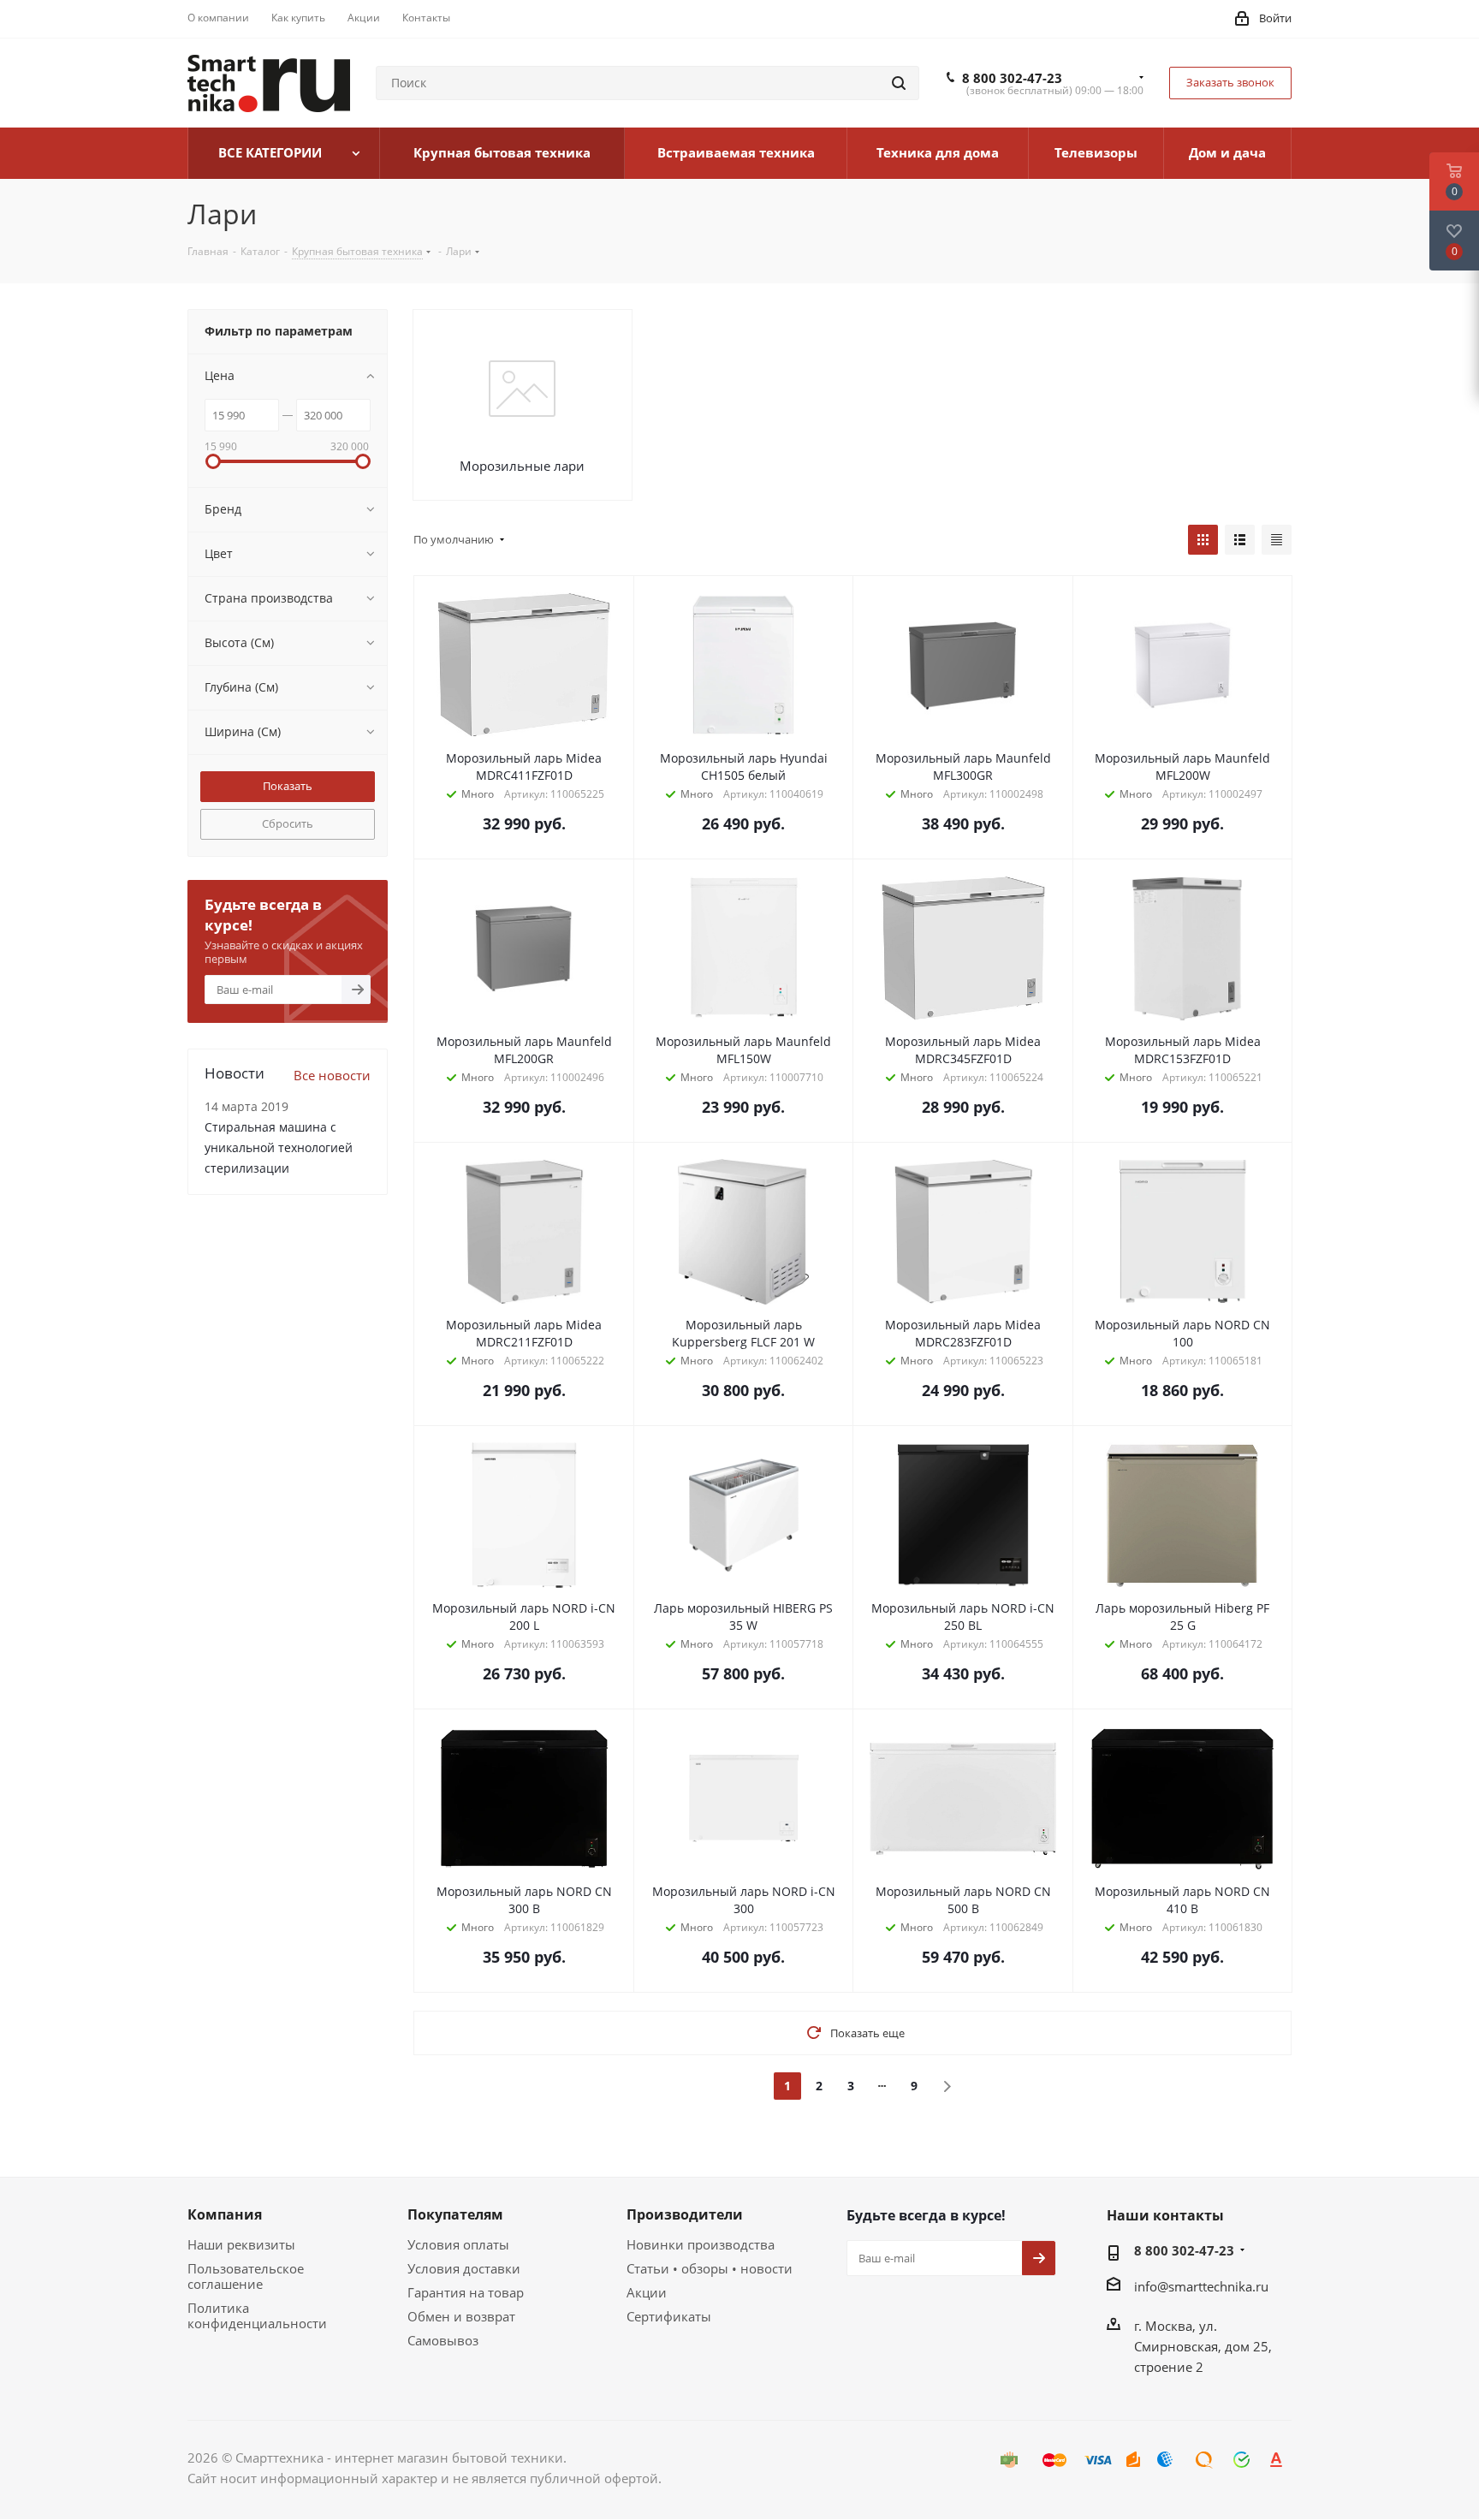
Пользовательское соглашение (246, 2276)
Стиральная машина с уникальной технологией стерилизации (279, 1147)
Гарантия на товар (466, 2292)
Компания (225, 2214)
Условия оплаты (458, 2244)
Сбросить (288, 823)
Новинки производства (701, 2244)
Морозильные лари (522, 466)
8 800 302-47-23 (1012, 78)
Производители (685, 2214)
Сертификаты (669, 2316)
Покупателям (455, 2214)
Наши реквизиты (241, 2244)
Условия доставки (464, 2268)
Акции (647, 2292)
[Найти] (899, 83)
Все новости (332, 1075)
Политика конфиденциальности (257, 2315)
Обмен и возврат (461, 2316)
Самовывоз (443, 2340)
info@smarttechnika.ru (1201, 2286)
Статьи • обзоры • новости (710, 2268)
